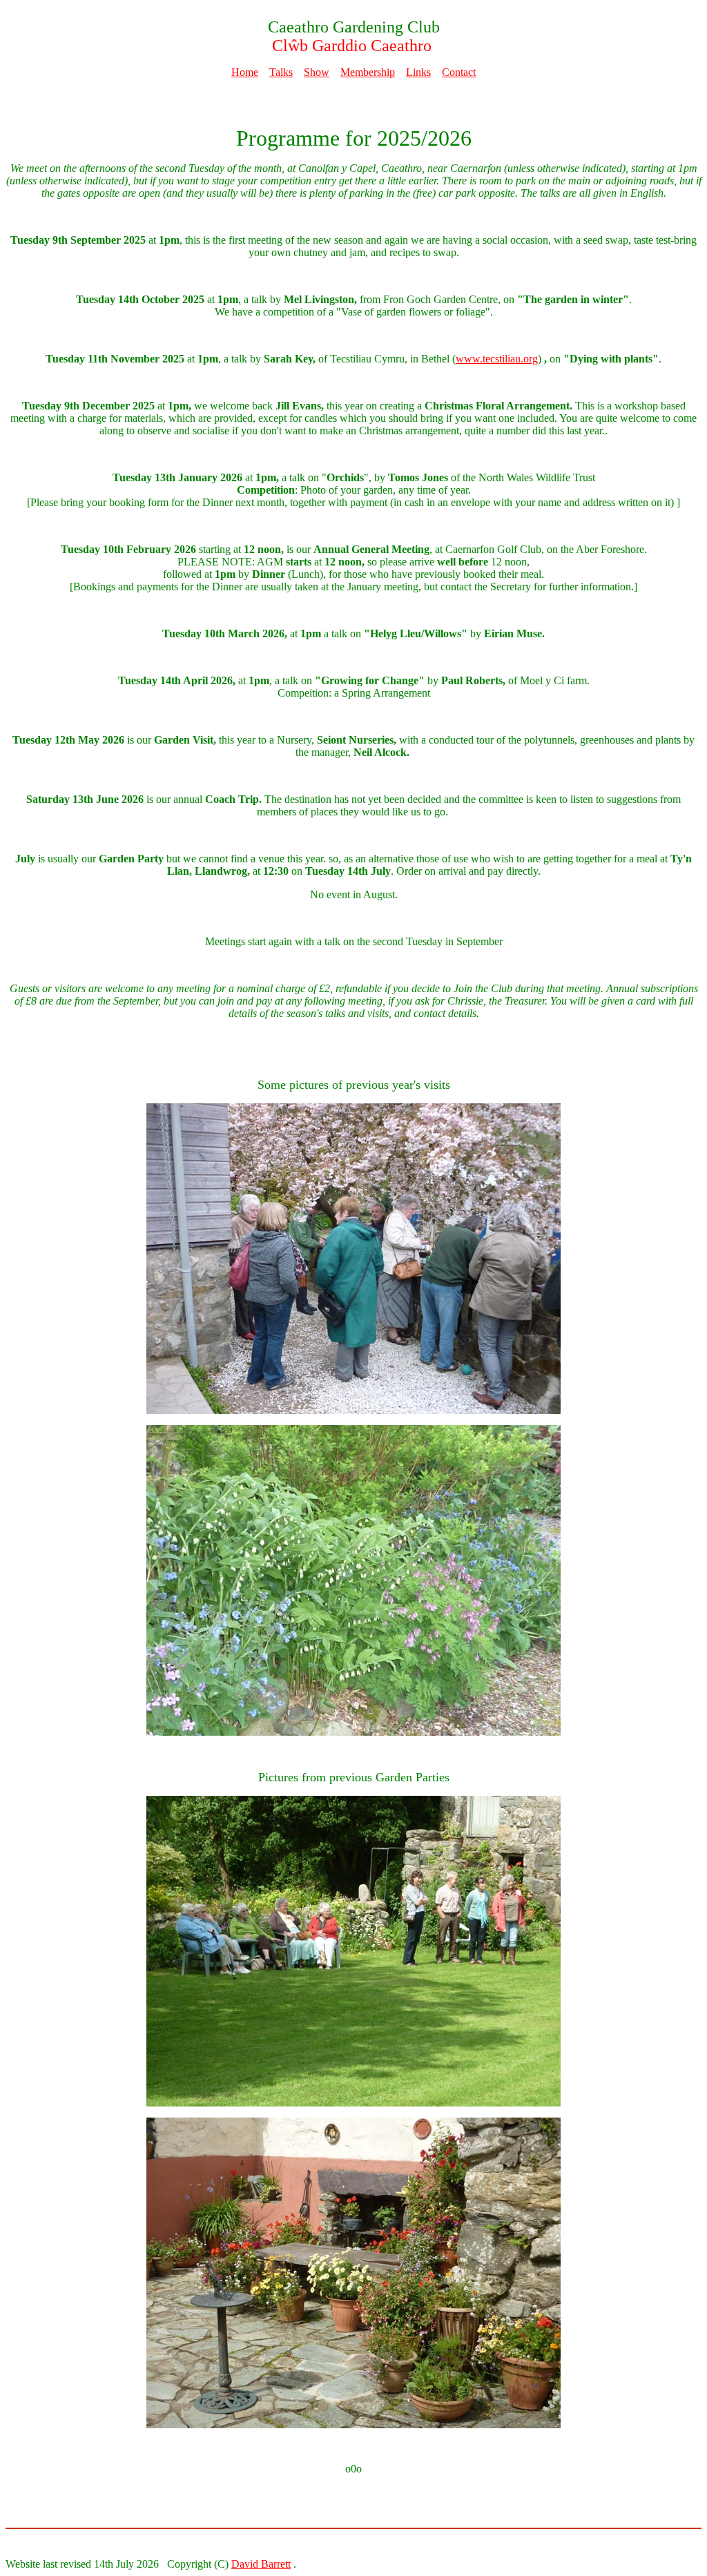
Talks (281, 72)
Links (418, 72)
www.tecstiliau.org (497, 359)
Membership (368, 72)
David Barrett (261, 2564)
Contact (459, 72)
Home (245, 72)
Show (317, 72)
